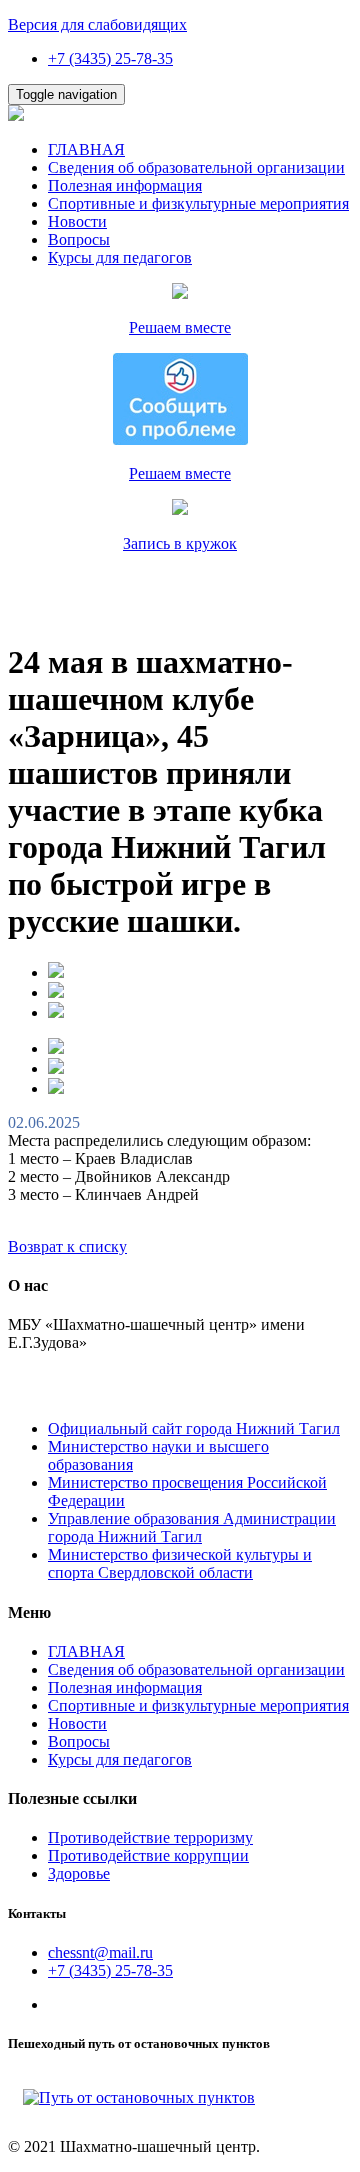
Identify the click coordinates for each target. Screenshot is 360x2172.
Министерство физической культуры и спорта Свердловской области (180, 1563)
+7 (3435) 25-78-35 (110, 58)
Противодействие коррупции (148, 1855)
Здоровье (79, 1873)
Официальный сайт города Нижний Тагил (194, 1428)
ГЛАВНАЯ (86, 149)
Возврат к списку (67, 1246)
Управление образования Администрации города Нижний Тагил (192, 1527)
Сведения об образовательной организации (196, 167)
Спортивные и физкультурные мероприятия (198, 203)
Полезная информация (125, 185)
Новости (77, 221)
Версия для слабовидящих (97, 24)
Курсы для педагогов (120, 257)
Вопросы (79, 239)
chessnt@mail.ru (100, 1952)
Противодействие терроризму (150, 1837)
